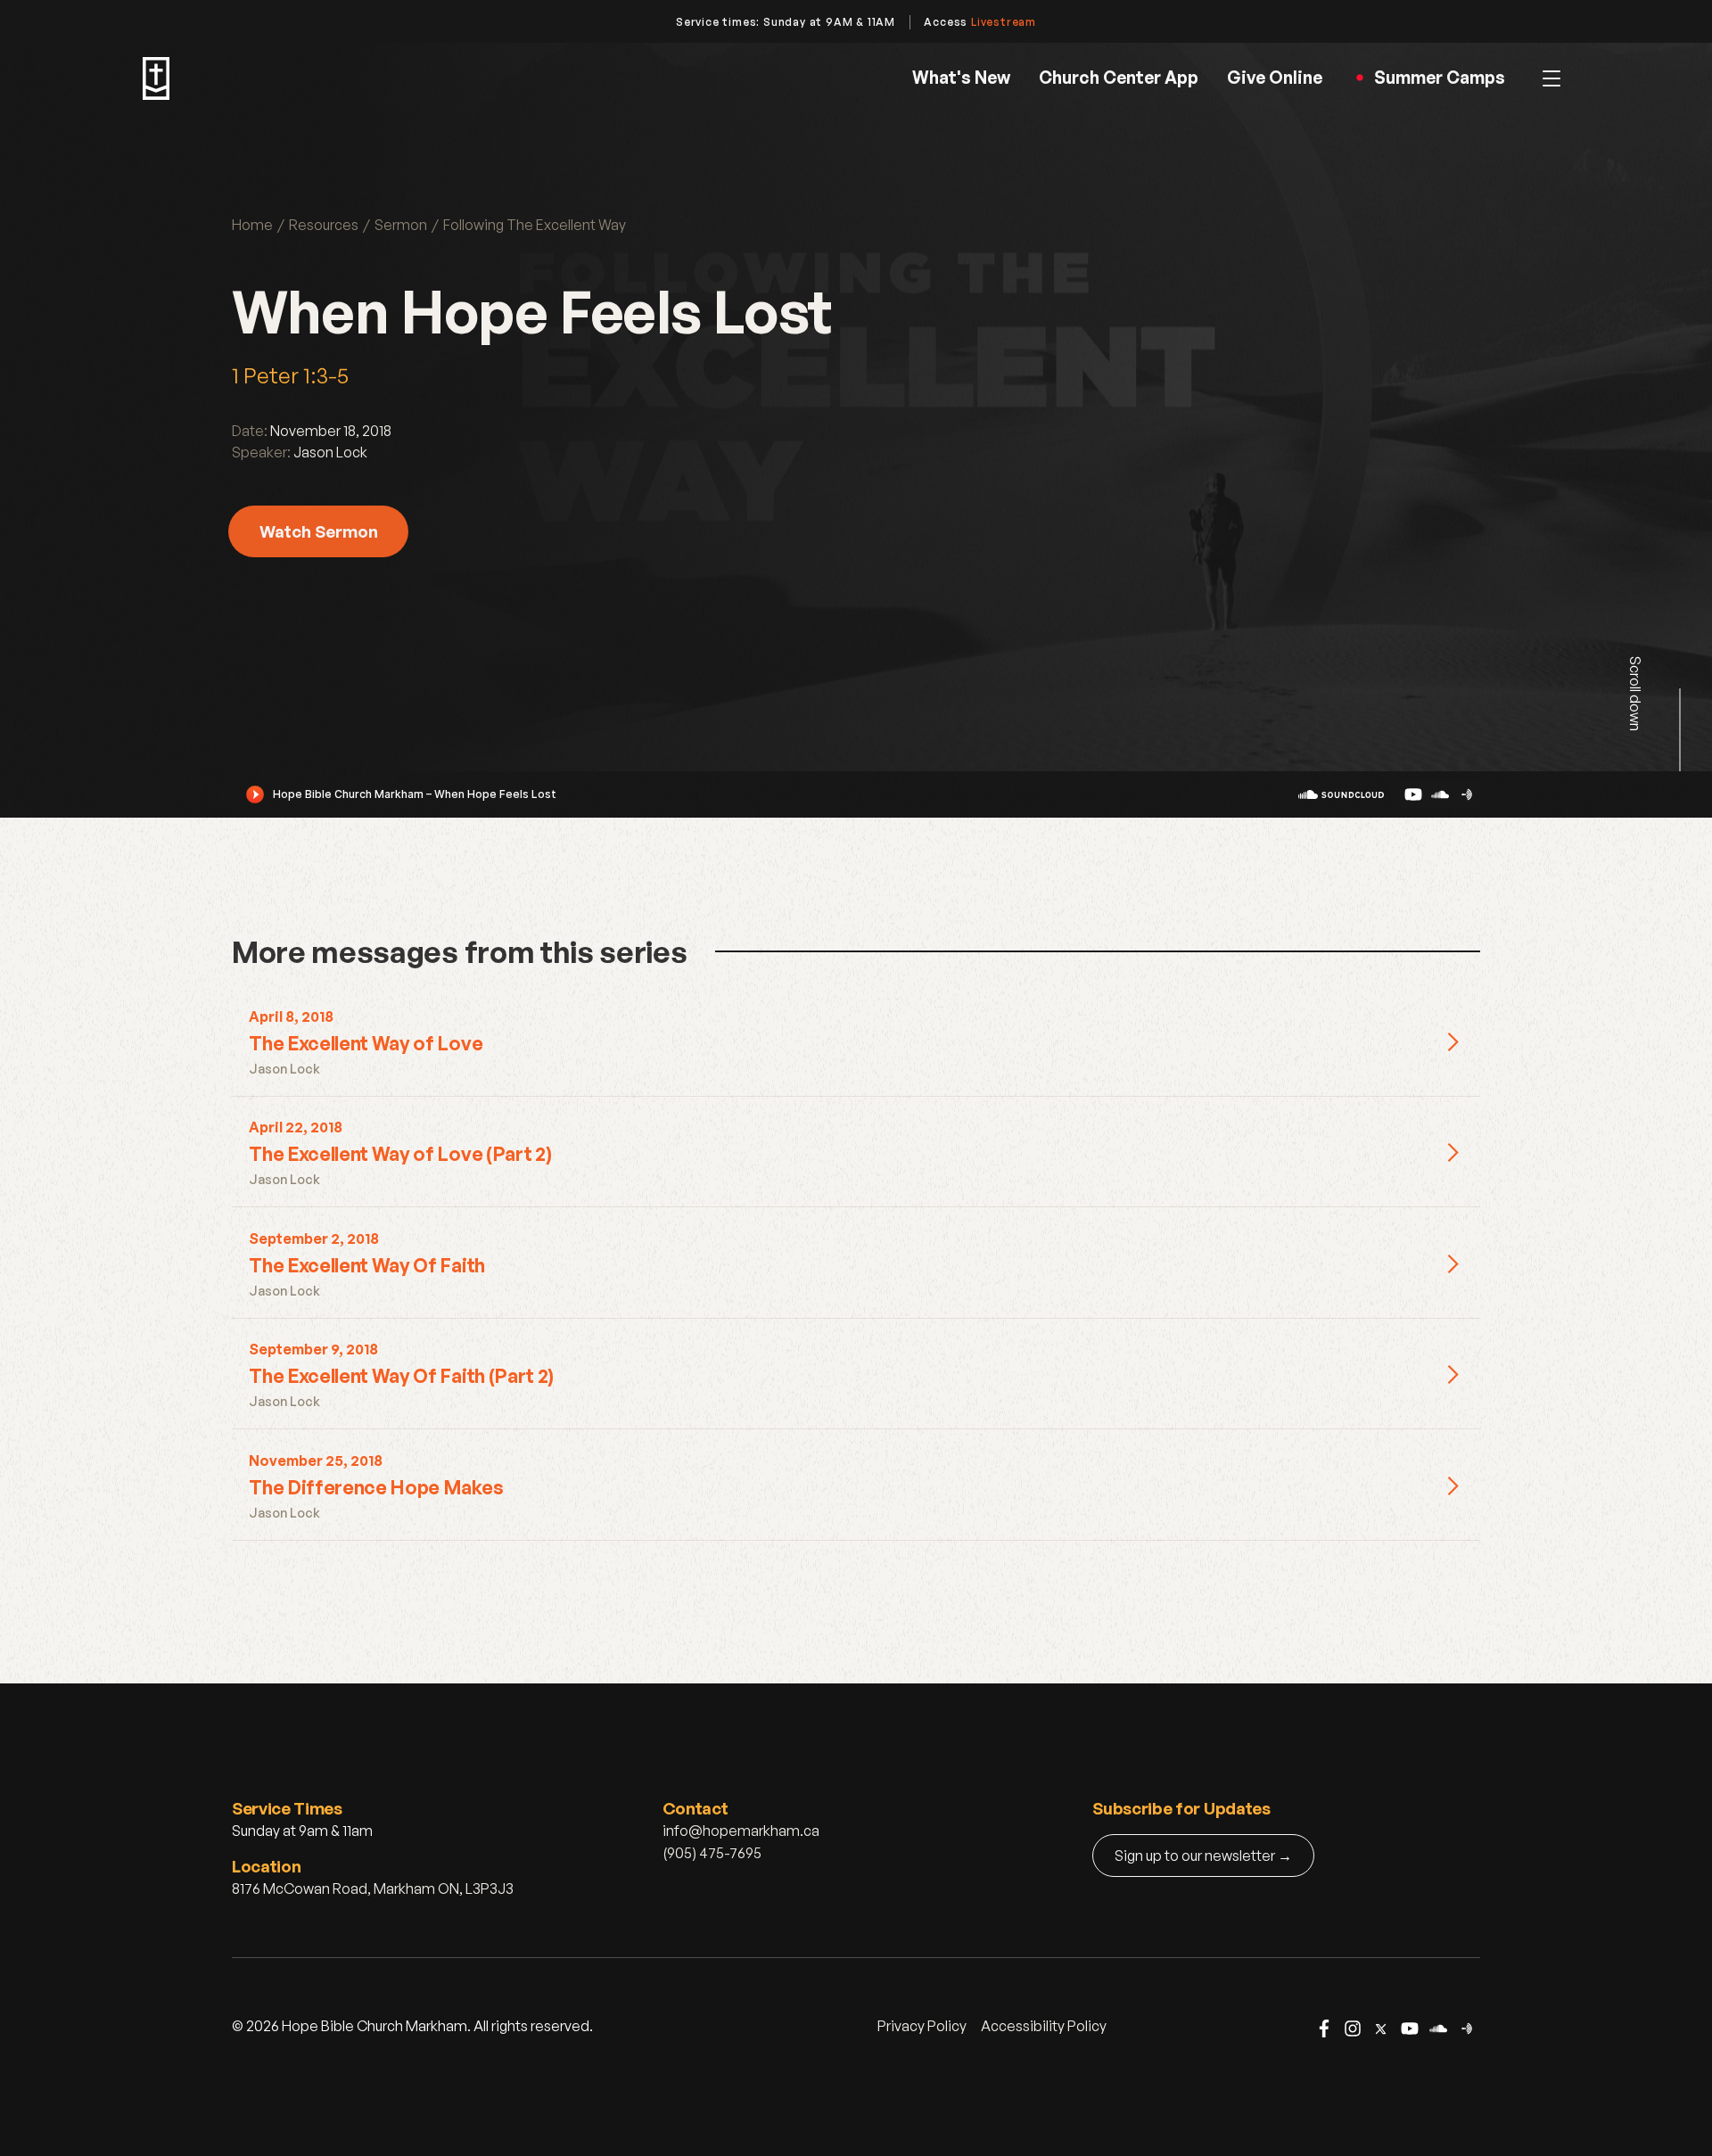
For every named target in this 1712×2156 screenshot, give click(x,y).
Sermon (401, 225)
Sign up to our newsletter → (1203, 1856)
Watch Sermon (319, 531)
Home (252, 225)
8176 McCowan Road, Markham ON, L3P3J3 (373, 1889)
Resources (324, 225)
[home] (156, 78)
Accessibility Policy (1044, 2026)
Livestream (1004, 22)
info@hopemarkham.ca (741, 1831)
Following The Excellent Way (535, 225)
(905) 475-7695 (712, 1853)
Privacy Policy (922, 2026)
